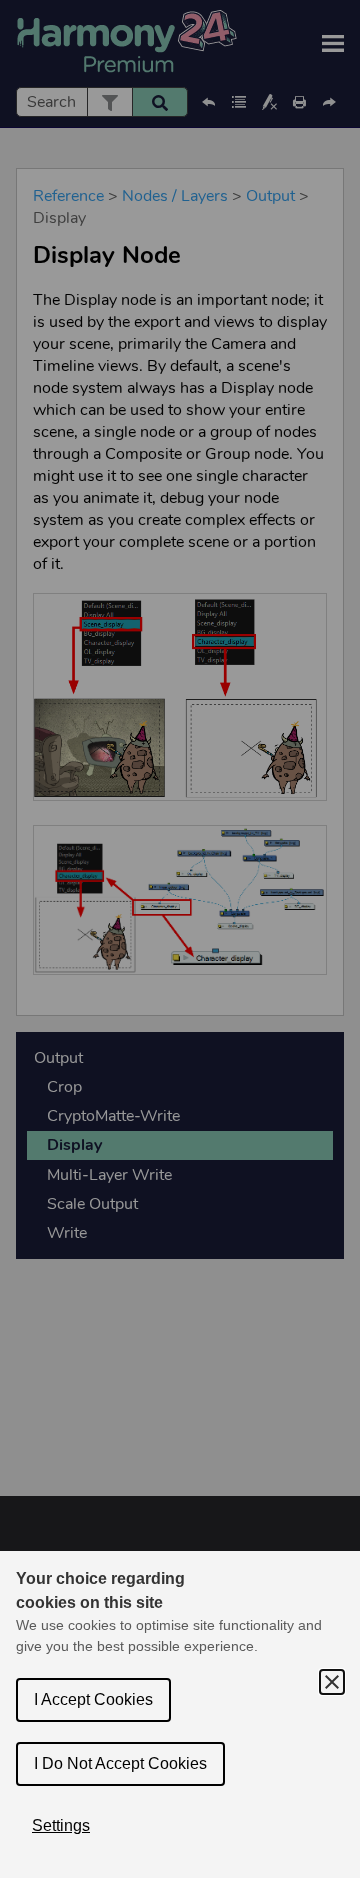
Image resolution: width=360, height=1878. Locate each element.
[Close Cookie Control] (332, 1682)
